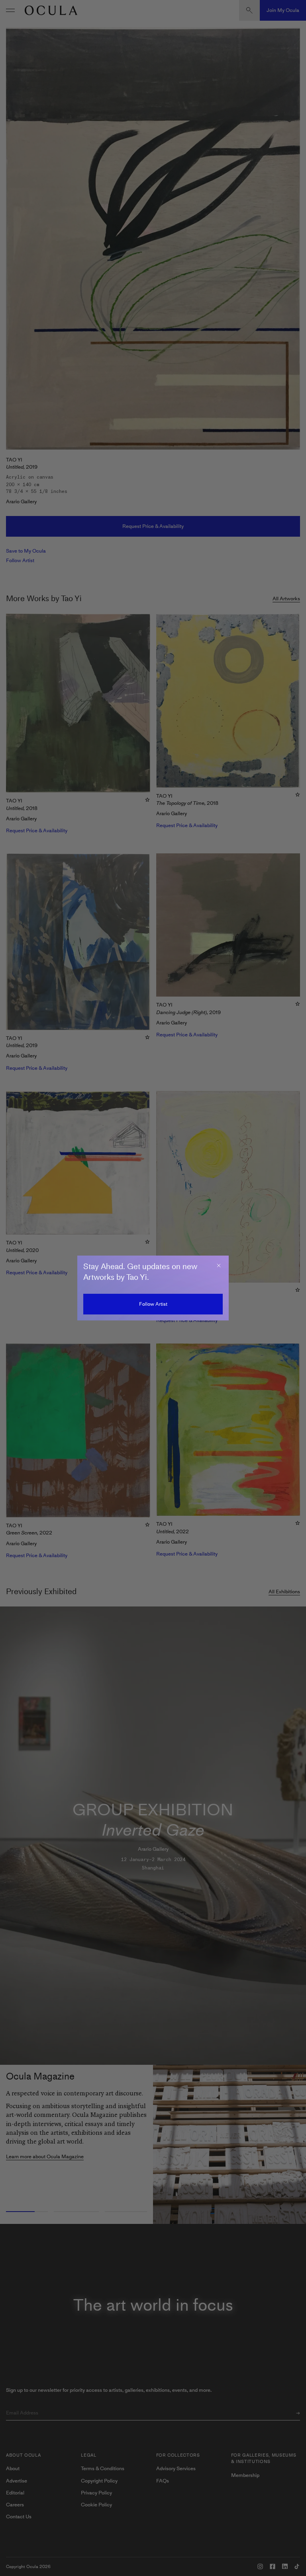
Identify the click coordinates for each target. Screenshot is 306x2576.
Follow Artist (153, 1304)
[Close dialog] (219, 1266)
